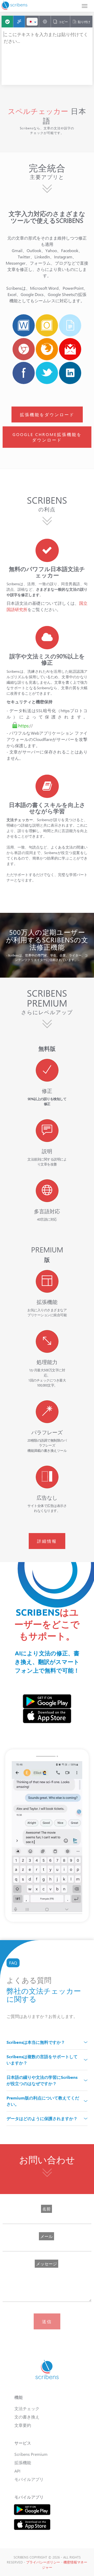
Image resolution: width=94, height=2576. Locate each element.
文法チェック (27, 2408)
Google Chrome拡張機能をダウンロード (47, 437)
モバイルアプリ (29, 2479)
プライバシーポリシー (43, 2562)
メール (46, 2236)
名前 (46, 2209)
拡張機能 (23, 2462)
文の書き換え (27, 2417)
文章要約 (23, 2425)
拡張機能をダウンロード (47, 414)
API (17, 2471)
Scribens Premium (31, 2454)
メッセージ (46, 2264)
